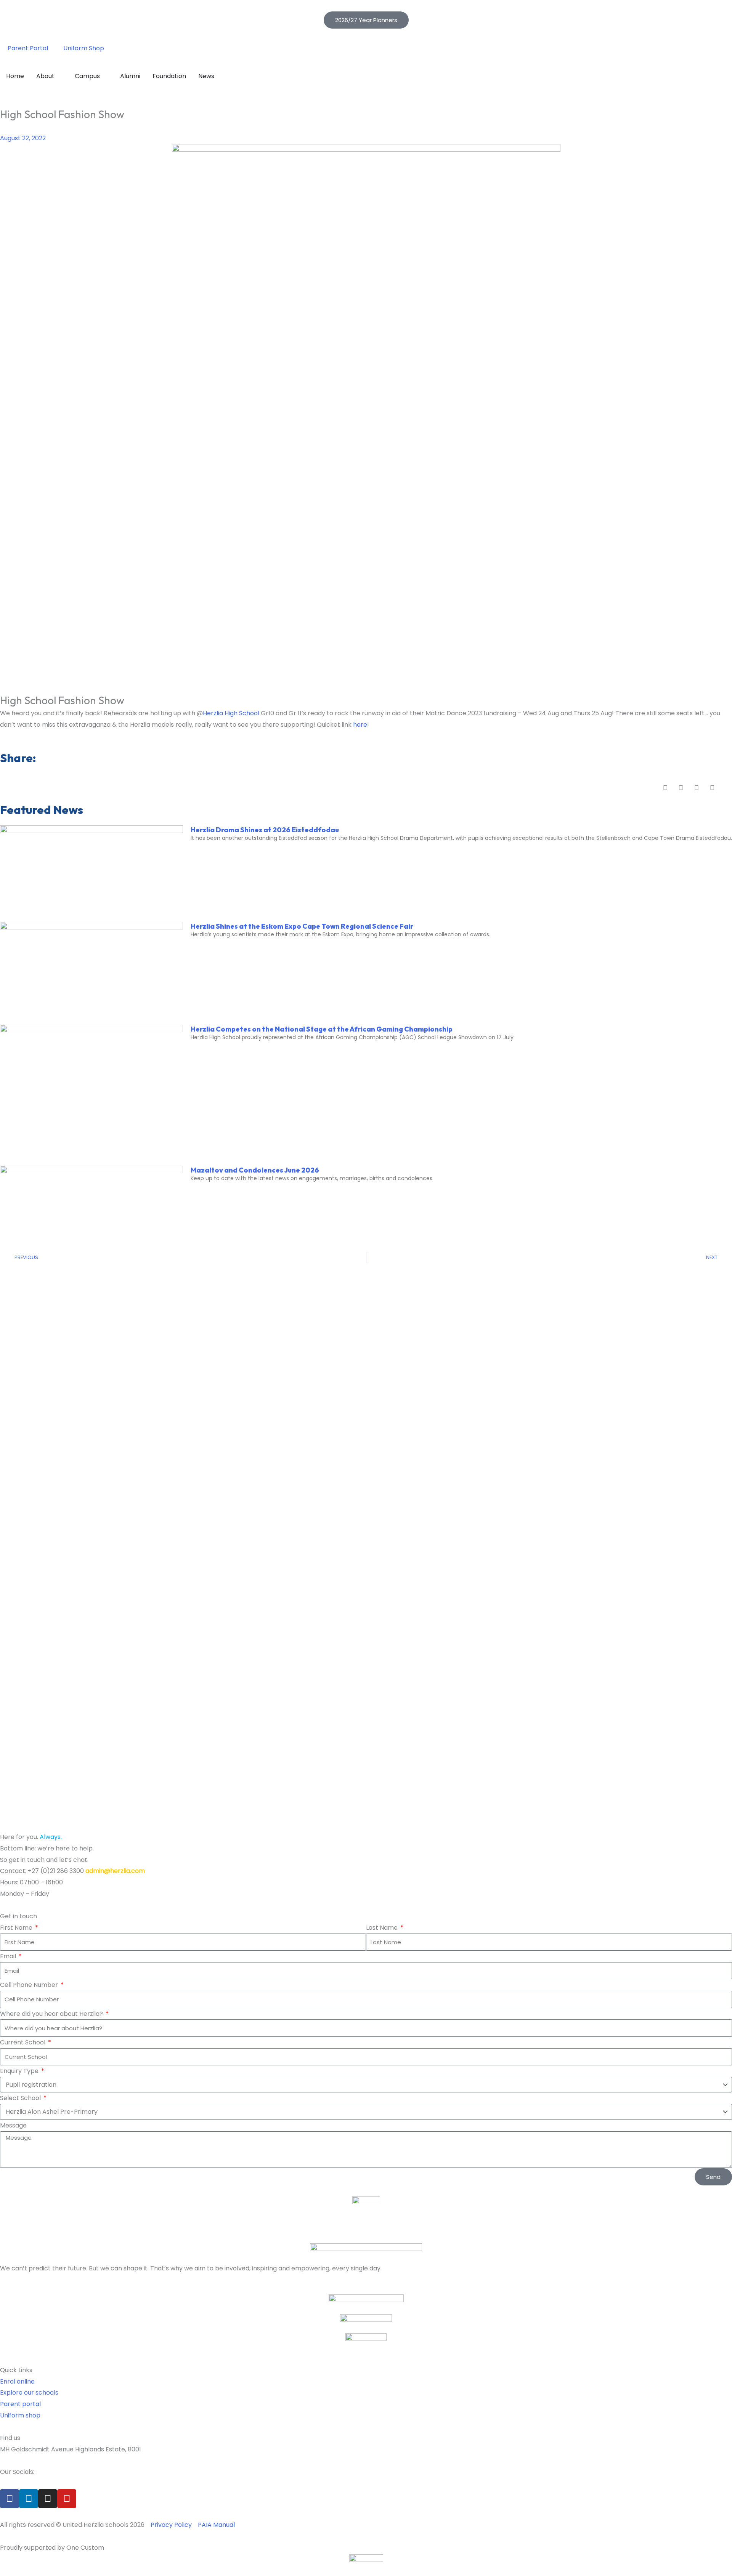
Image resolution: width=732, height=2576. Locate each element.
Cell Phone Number (30, 1985)
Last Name (383, 1928)
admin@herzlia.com (115, 1871)
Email (9, 1956)
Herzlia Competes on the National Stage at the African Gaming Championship (322, 1029)
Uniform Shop (84, 48)
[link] (231, 713)
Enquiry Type (20, 2071)
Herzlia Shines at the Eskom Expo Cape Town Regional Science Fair (302, 926)
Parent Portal (28, 48)
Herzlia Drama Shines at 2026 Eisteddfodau (265, 830)
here (360, 725)
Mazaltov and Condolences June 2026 (255, 1170)
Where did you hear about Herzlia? (52, 2014)
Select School (21, 2098)
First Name (17, 1928)
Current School (23, 2042)
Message (13, 2125)
